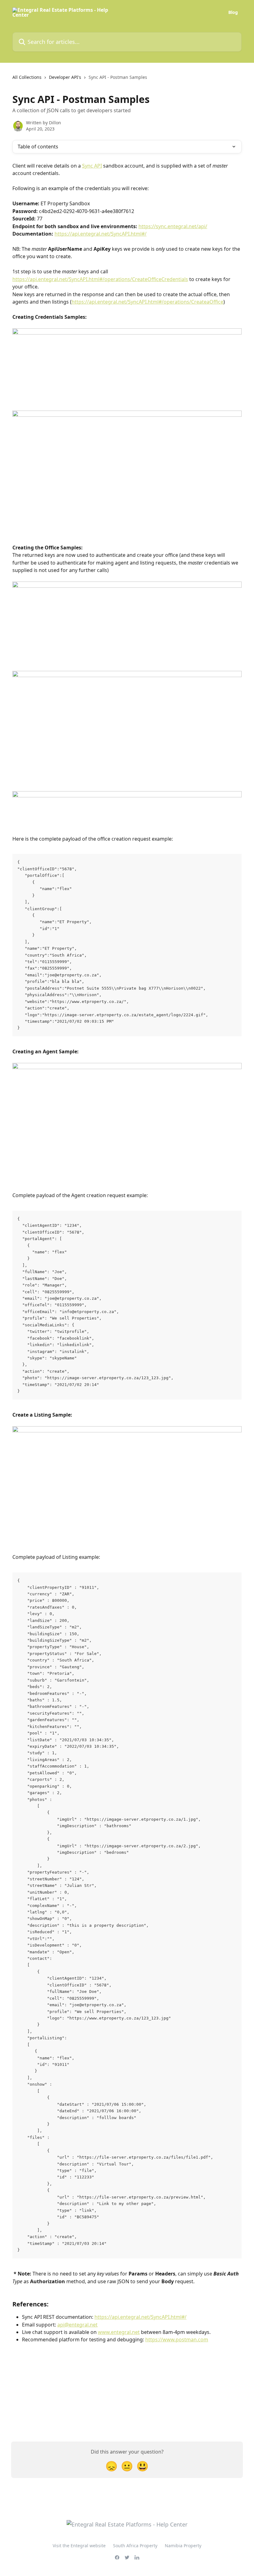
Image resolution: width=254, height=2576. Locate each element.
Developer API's (65, 77)
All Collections (27, 77)
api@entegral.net (77, 2325)
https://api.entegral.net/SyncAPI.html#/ (101, 234)
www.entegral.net (119, 2332)
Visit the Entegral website (79, 2546)
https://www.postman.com (177, 2339)
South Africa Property (135, 2546)
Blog (233, 12)
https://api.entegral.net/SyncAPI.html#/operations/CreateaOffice (147, 302)
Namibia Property (183, 2546)
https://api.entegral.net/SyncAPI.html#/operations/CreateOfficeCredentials (100, 279)
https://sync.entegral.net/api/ (173, 226)
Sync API (92, 166)
